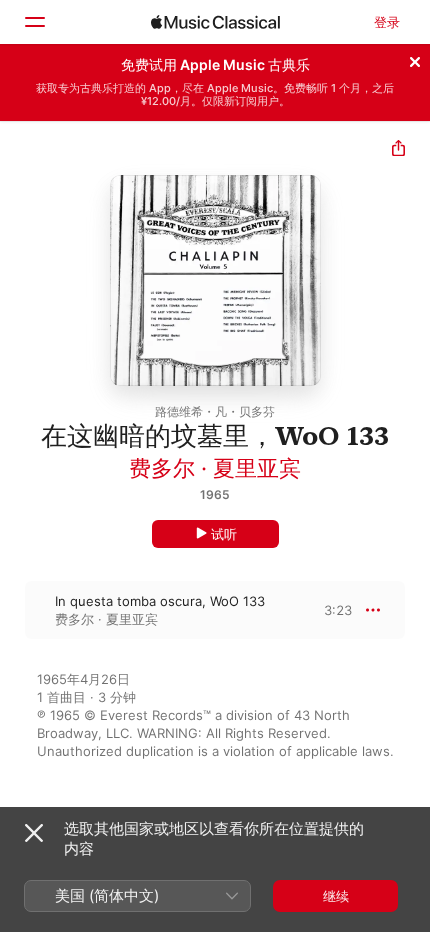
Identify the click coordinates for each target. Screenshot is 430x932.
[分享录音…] (398, 150)
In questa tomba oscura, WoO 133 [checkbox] (160, 601)
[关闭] (415, 59)
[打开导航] (34, 22)
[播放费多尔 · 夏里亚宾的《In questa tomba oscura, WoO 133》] (13, 610)
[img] (215, 22)
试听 (224, 534)
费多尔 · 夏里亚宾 (215, 468)
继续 (336, 896)
